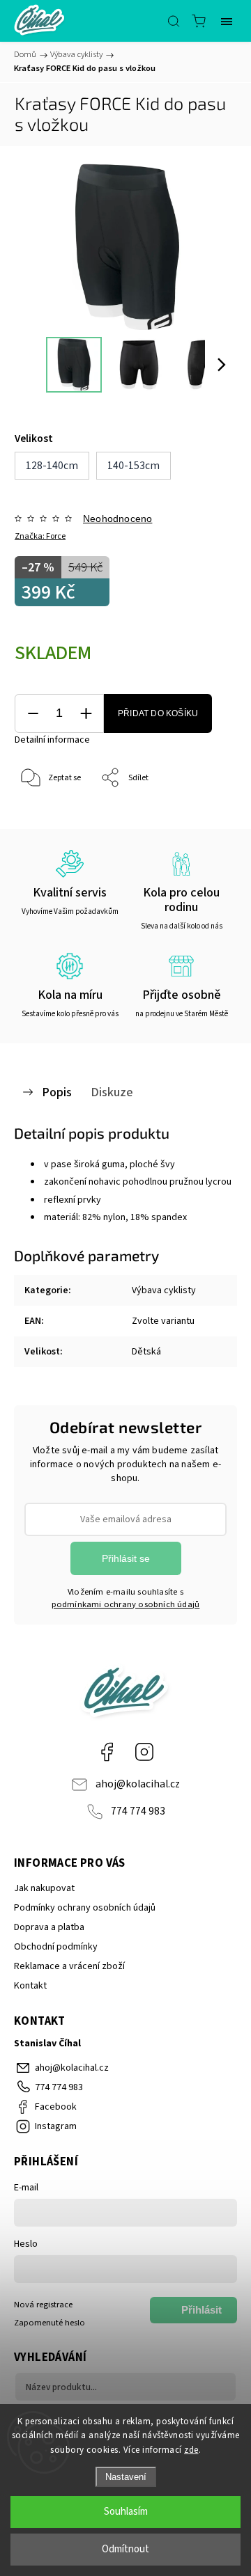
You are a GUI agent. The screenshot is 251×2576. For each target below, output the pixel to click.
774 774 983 (138, 1811)
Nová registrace (43, 2305)
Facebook (107, 1752)
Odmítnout (125, 2549)
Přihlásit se (126, 1558)
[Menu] (227, 21)
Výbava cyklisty (164, 1290)
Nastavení (126, 2477)
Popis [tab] (57, 1092)
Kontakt (30, 1986)
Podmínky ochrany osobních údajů (85, 1908)
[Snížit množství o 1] (33, 714)
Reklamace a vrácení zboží (69, 1966)
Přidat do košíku (158, 713)
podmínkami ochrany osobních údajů (126, 1604)
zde (191, 2450)
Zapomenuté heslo (50, 2323)
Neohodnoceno (117, 519)
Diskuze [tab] (112, 1092)
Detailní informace (52, 740)
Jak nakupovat (44, 1888)
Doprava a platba (49, 1927)
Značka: (40, 536)
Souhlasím (126, 2512)
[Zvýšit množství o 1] (86, 714)
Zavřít (207, 814)
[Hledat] (174, 21)
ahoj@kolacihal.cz (138, 1784)
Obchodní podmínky (56, 1947)
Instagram (144, 1752)
